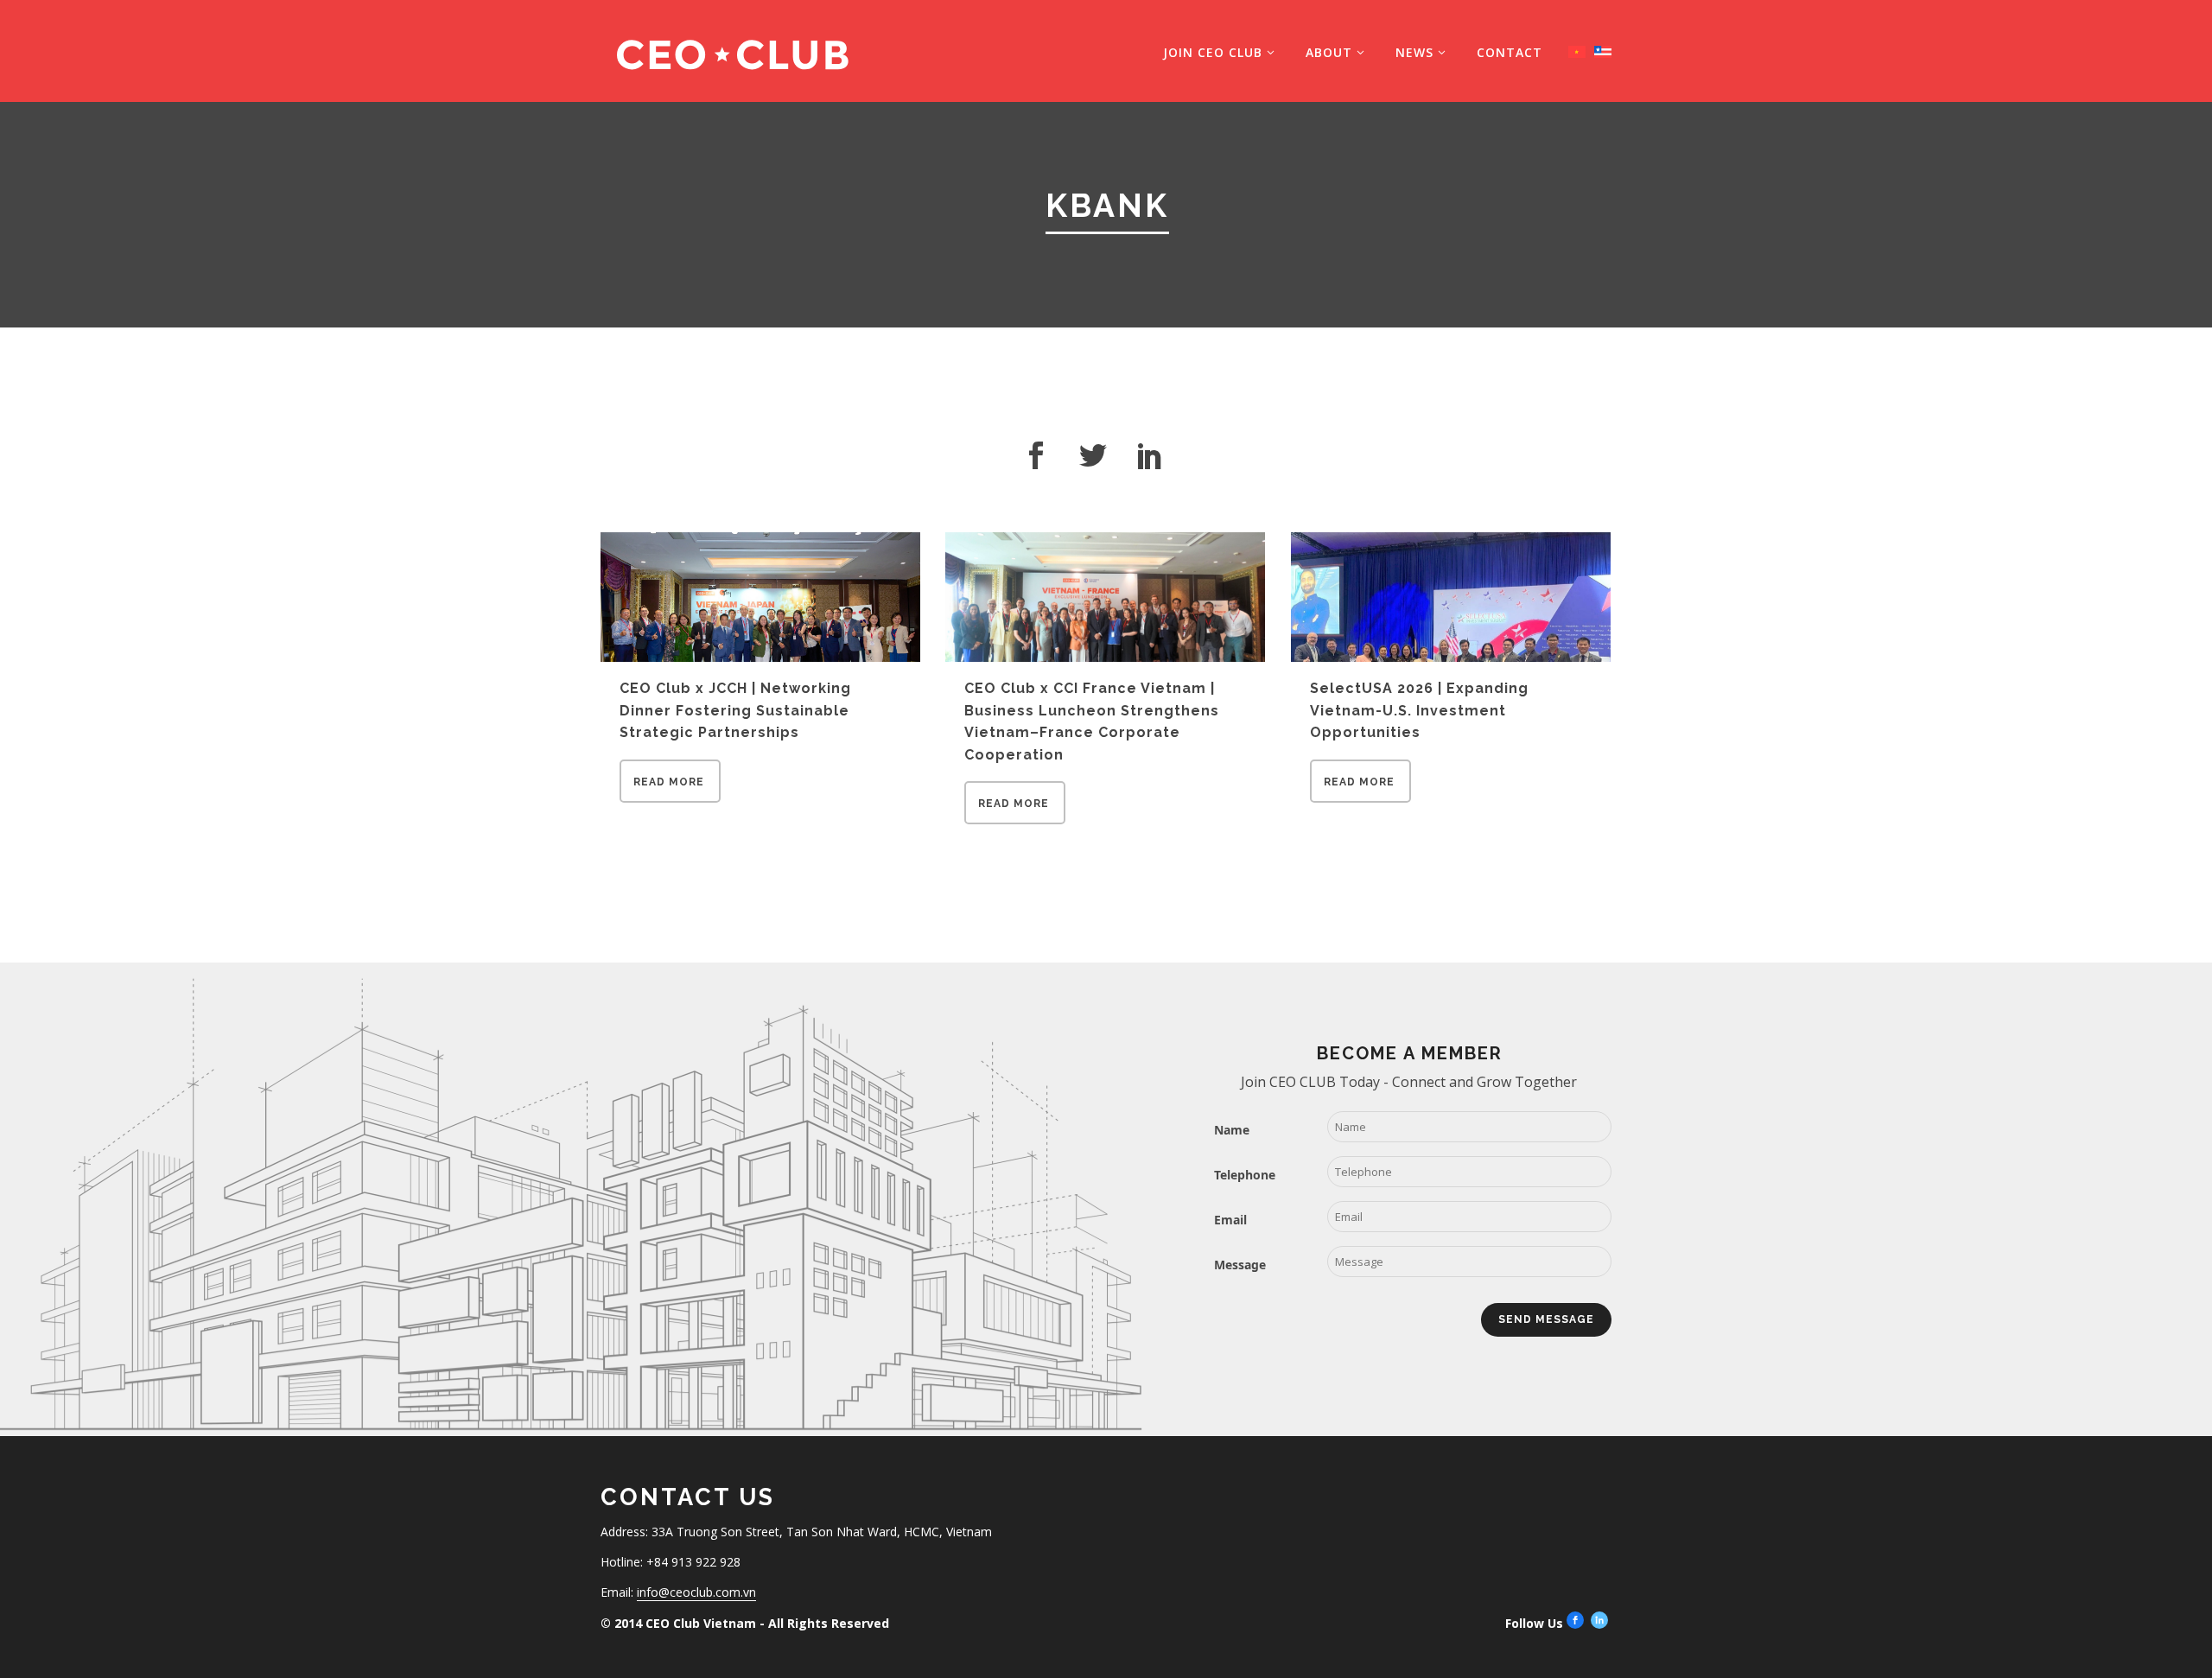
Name (1232, 1130)
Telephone (1245, 1175)
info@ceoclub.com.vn (696, 1592)
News (1414, 52)
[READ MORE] (670, 798)
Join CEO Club (1213, 52)
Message (1240, 1265)
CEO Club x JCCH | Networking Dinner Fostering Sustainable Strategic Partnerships (735, 710)
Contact (1510, 52)
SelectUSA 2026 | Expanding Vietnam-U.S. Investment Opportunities (1419, 710)
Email (1230, 1220)
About (1329, 52)
